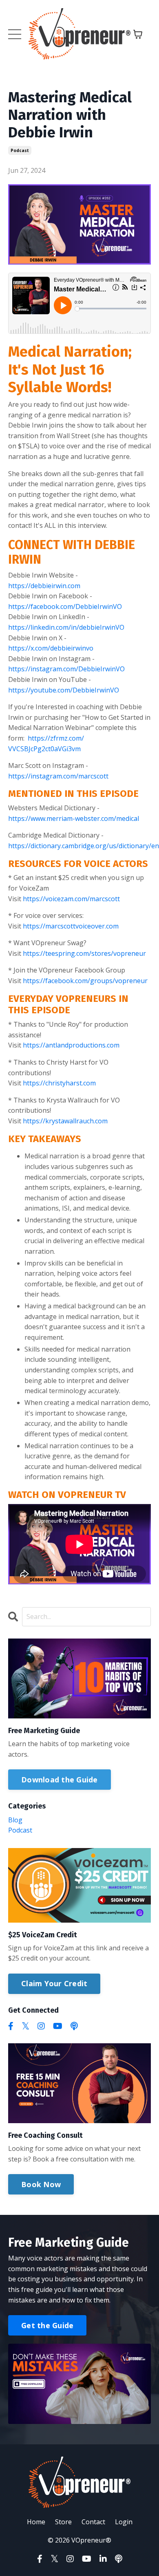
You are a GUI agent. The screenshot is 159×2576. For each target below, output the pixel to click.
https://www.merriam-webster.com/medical (74, 818)
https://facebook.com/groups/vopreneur (85, 981)
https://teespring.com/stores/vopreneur (84, 953)
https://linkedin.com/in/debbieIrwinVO (66, 627)
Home (36, 2522)
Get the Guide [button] (47, 2325)
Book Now (41, 2184)
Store (63, 2522)
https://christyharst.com (59, 1083)
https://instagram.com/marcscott (58, 776)
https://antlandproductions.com (71, 1045)
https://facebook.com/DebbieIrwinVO (65, 607)
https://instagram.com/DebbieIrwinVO (66, 669)
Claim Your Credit (54, 1983)
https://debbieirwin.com (44, 586)
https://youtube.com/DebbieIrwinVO (64, 690)
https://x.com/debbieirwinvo (51, 648)
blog (15, 1820)
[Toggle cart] (138, 34)
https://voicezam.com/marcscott (71, 899)
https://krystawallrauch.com (65, 1121)
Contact (93, 2522)
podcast (20, 150)
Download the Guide (60, 1780)
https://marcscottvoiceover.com (71, 926)
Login (124, 2522)
